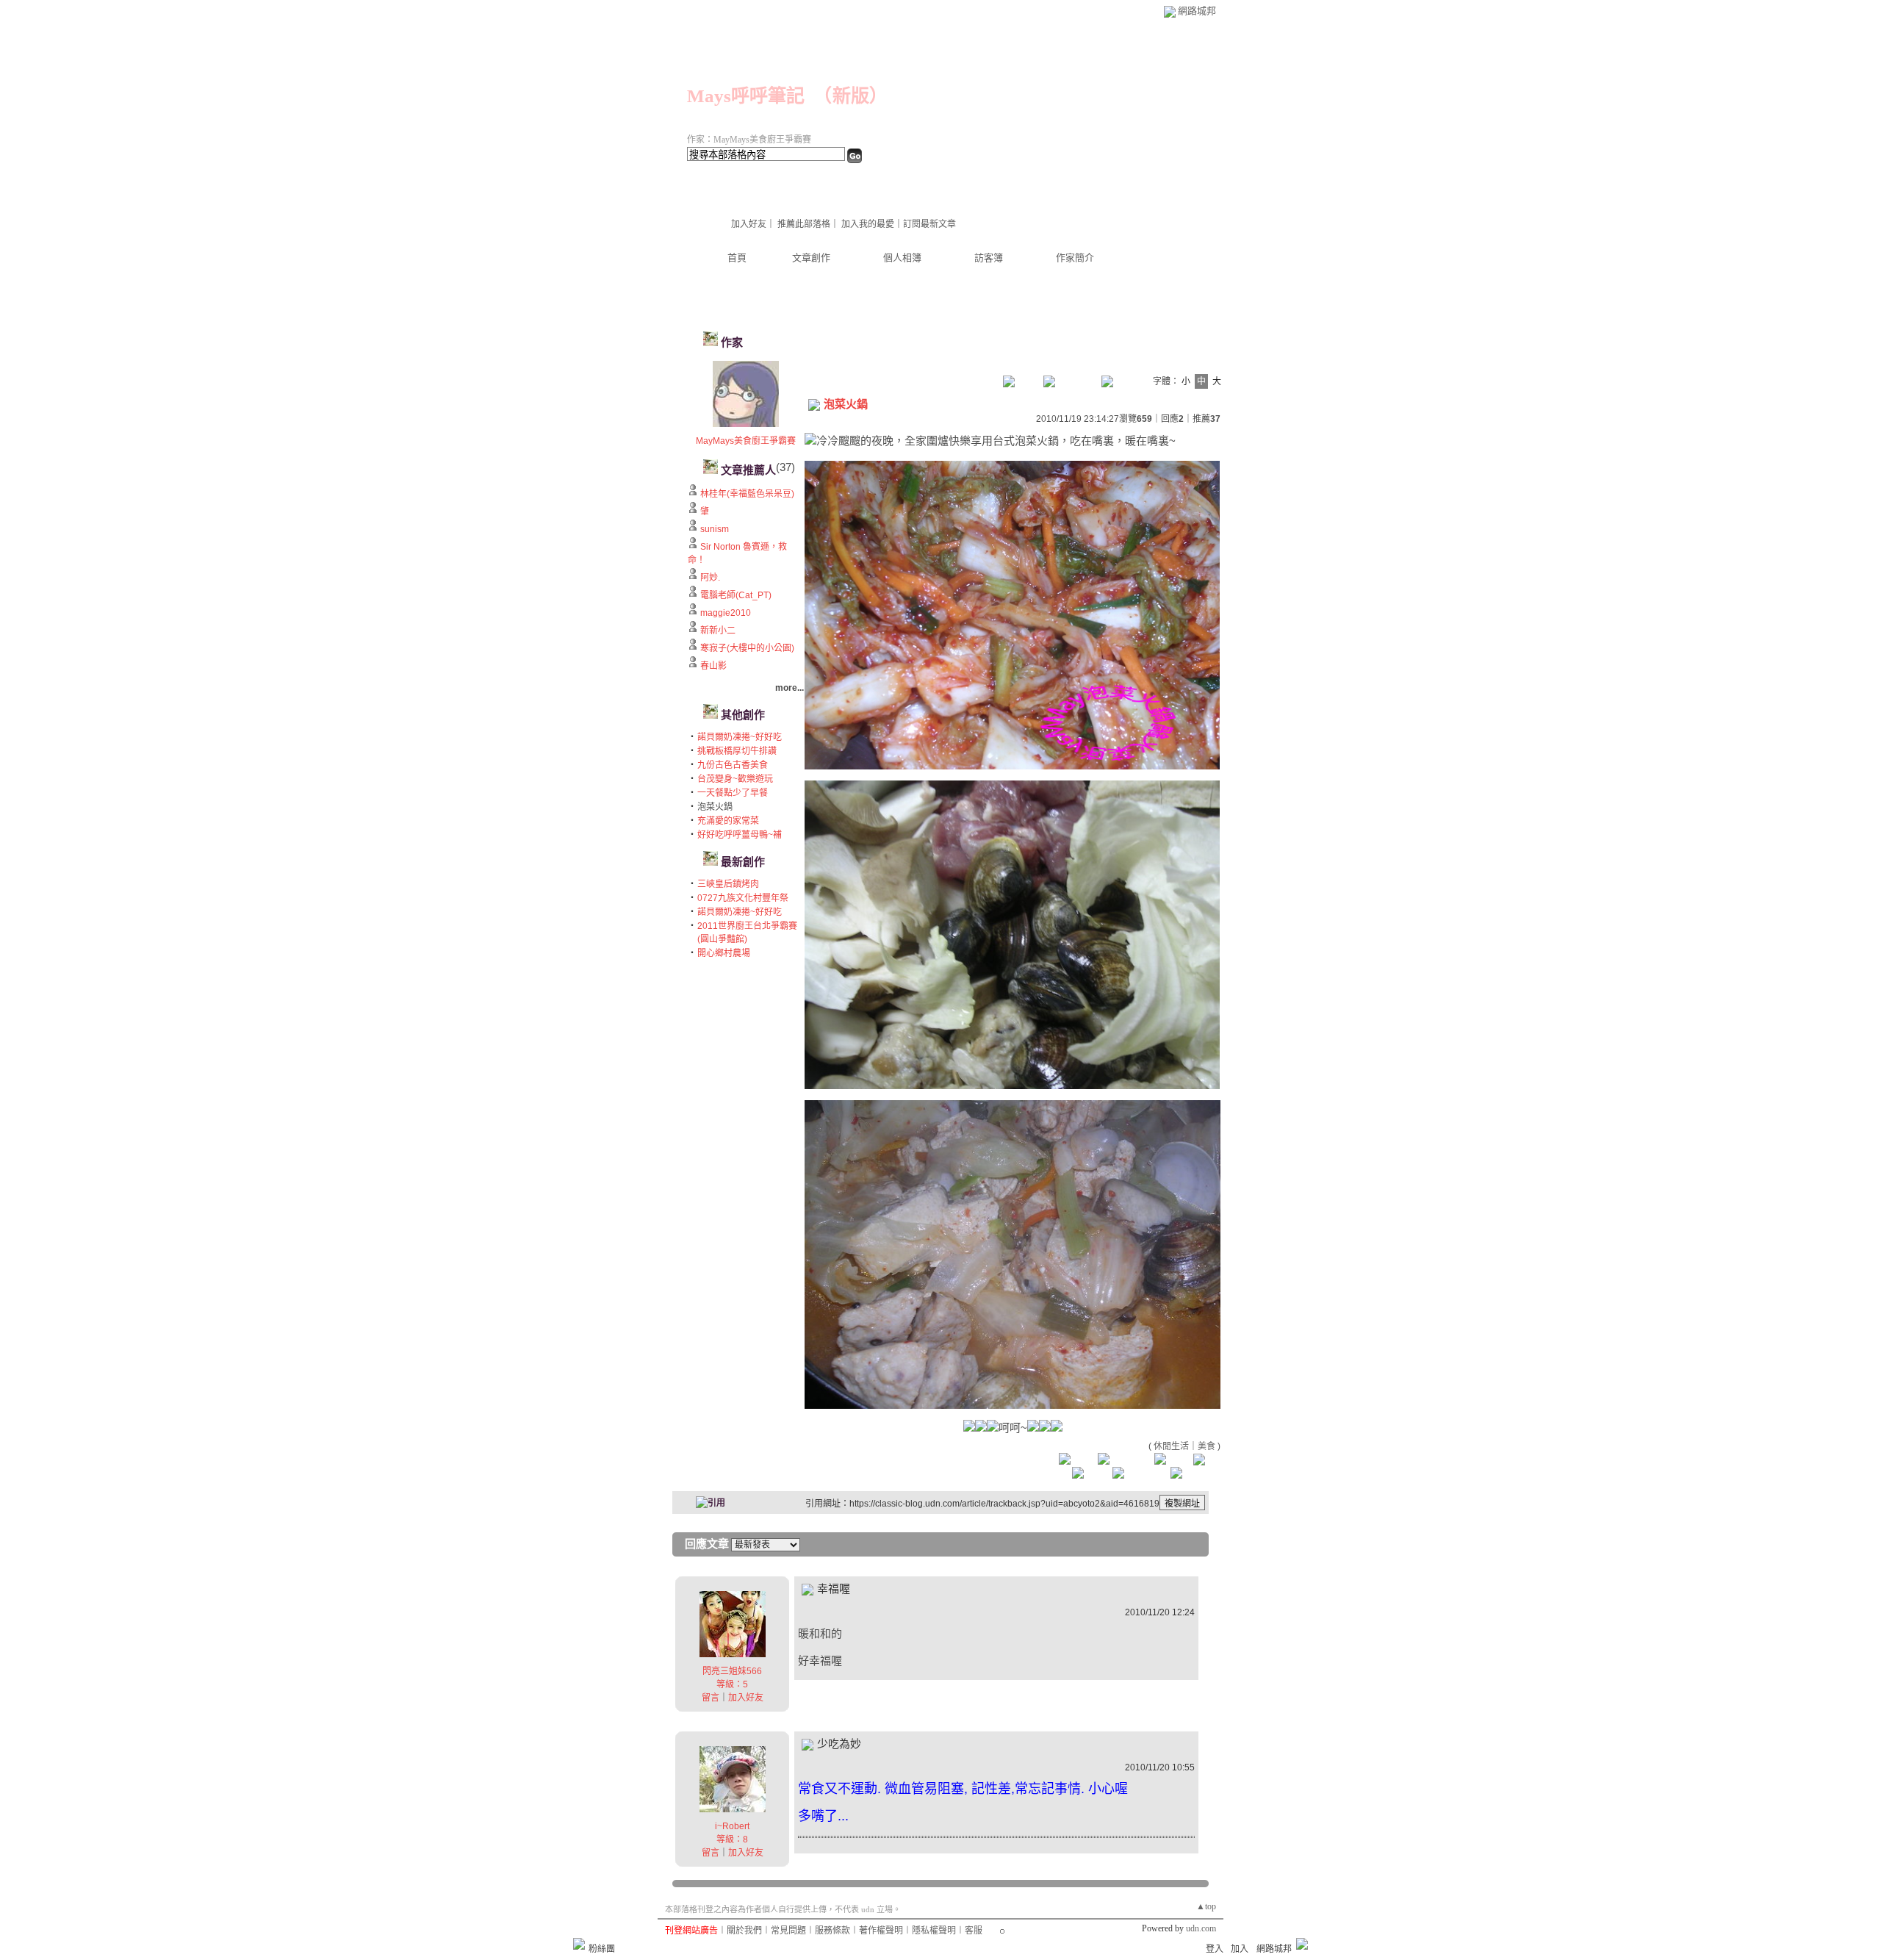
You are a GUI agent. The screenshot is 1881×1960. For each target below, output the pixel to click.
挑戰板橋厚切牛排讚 (737, 751)
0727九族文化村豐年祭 (743, 898)
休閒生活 (1171, 1446)
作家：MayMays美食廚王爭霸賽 (749, 140)
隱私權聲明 (934, 1931)
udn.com (1201, 1928)
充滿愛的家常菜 (728, 821)
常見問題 (788, 1931)
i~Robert (732, 1826)
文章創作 (811, 258)
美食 (1206, 1446)
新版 (851, 96)
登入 (1215, 1949)
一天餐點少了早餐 (733, 793)
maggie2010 (726, 613)
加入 (1240, 1949)
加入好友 (749, 224)
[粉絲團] (579, 1944)
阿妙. (710, 578)
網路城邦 (1197, 11)
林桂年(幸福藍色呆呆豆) (747, 494)
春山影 (713, 666)
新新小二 (718, 631)
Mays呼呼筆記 (746, 96)
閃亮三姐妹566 (732, 1671)
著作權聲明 (881, 1931)
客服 (974, 1931)
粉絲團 (602, 1949)
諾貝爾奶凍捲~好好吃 (740, 737)
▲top (1206, 1906)
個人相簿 (902, 258)
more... (790, 688)
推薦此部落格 (804, 224)
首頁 (737, 258)
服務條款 (832, 1931)
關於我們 (744, 1931)
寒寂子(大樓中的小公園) (747, 648)
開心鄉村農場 (724, 953)
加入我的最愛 (868, 224)
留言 (711, 1698)
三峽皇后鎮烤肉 (728, 884)
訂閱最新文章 (929, 224)
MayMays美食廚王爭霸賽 (746, 441)
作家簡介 (1075, 258)
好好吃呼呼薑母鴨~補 (740, 835)
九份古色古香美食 (733, 765)
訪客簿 (989, 258)
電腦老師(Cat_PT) (736, 595)
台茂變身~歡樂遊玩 (735, 779)
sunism (715, 529)
